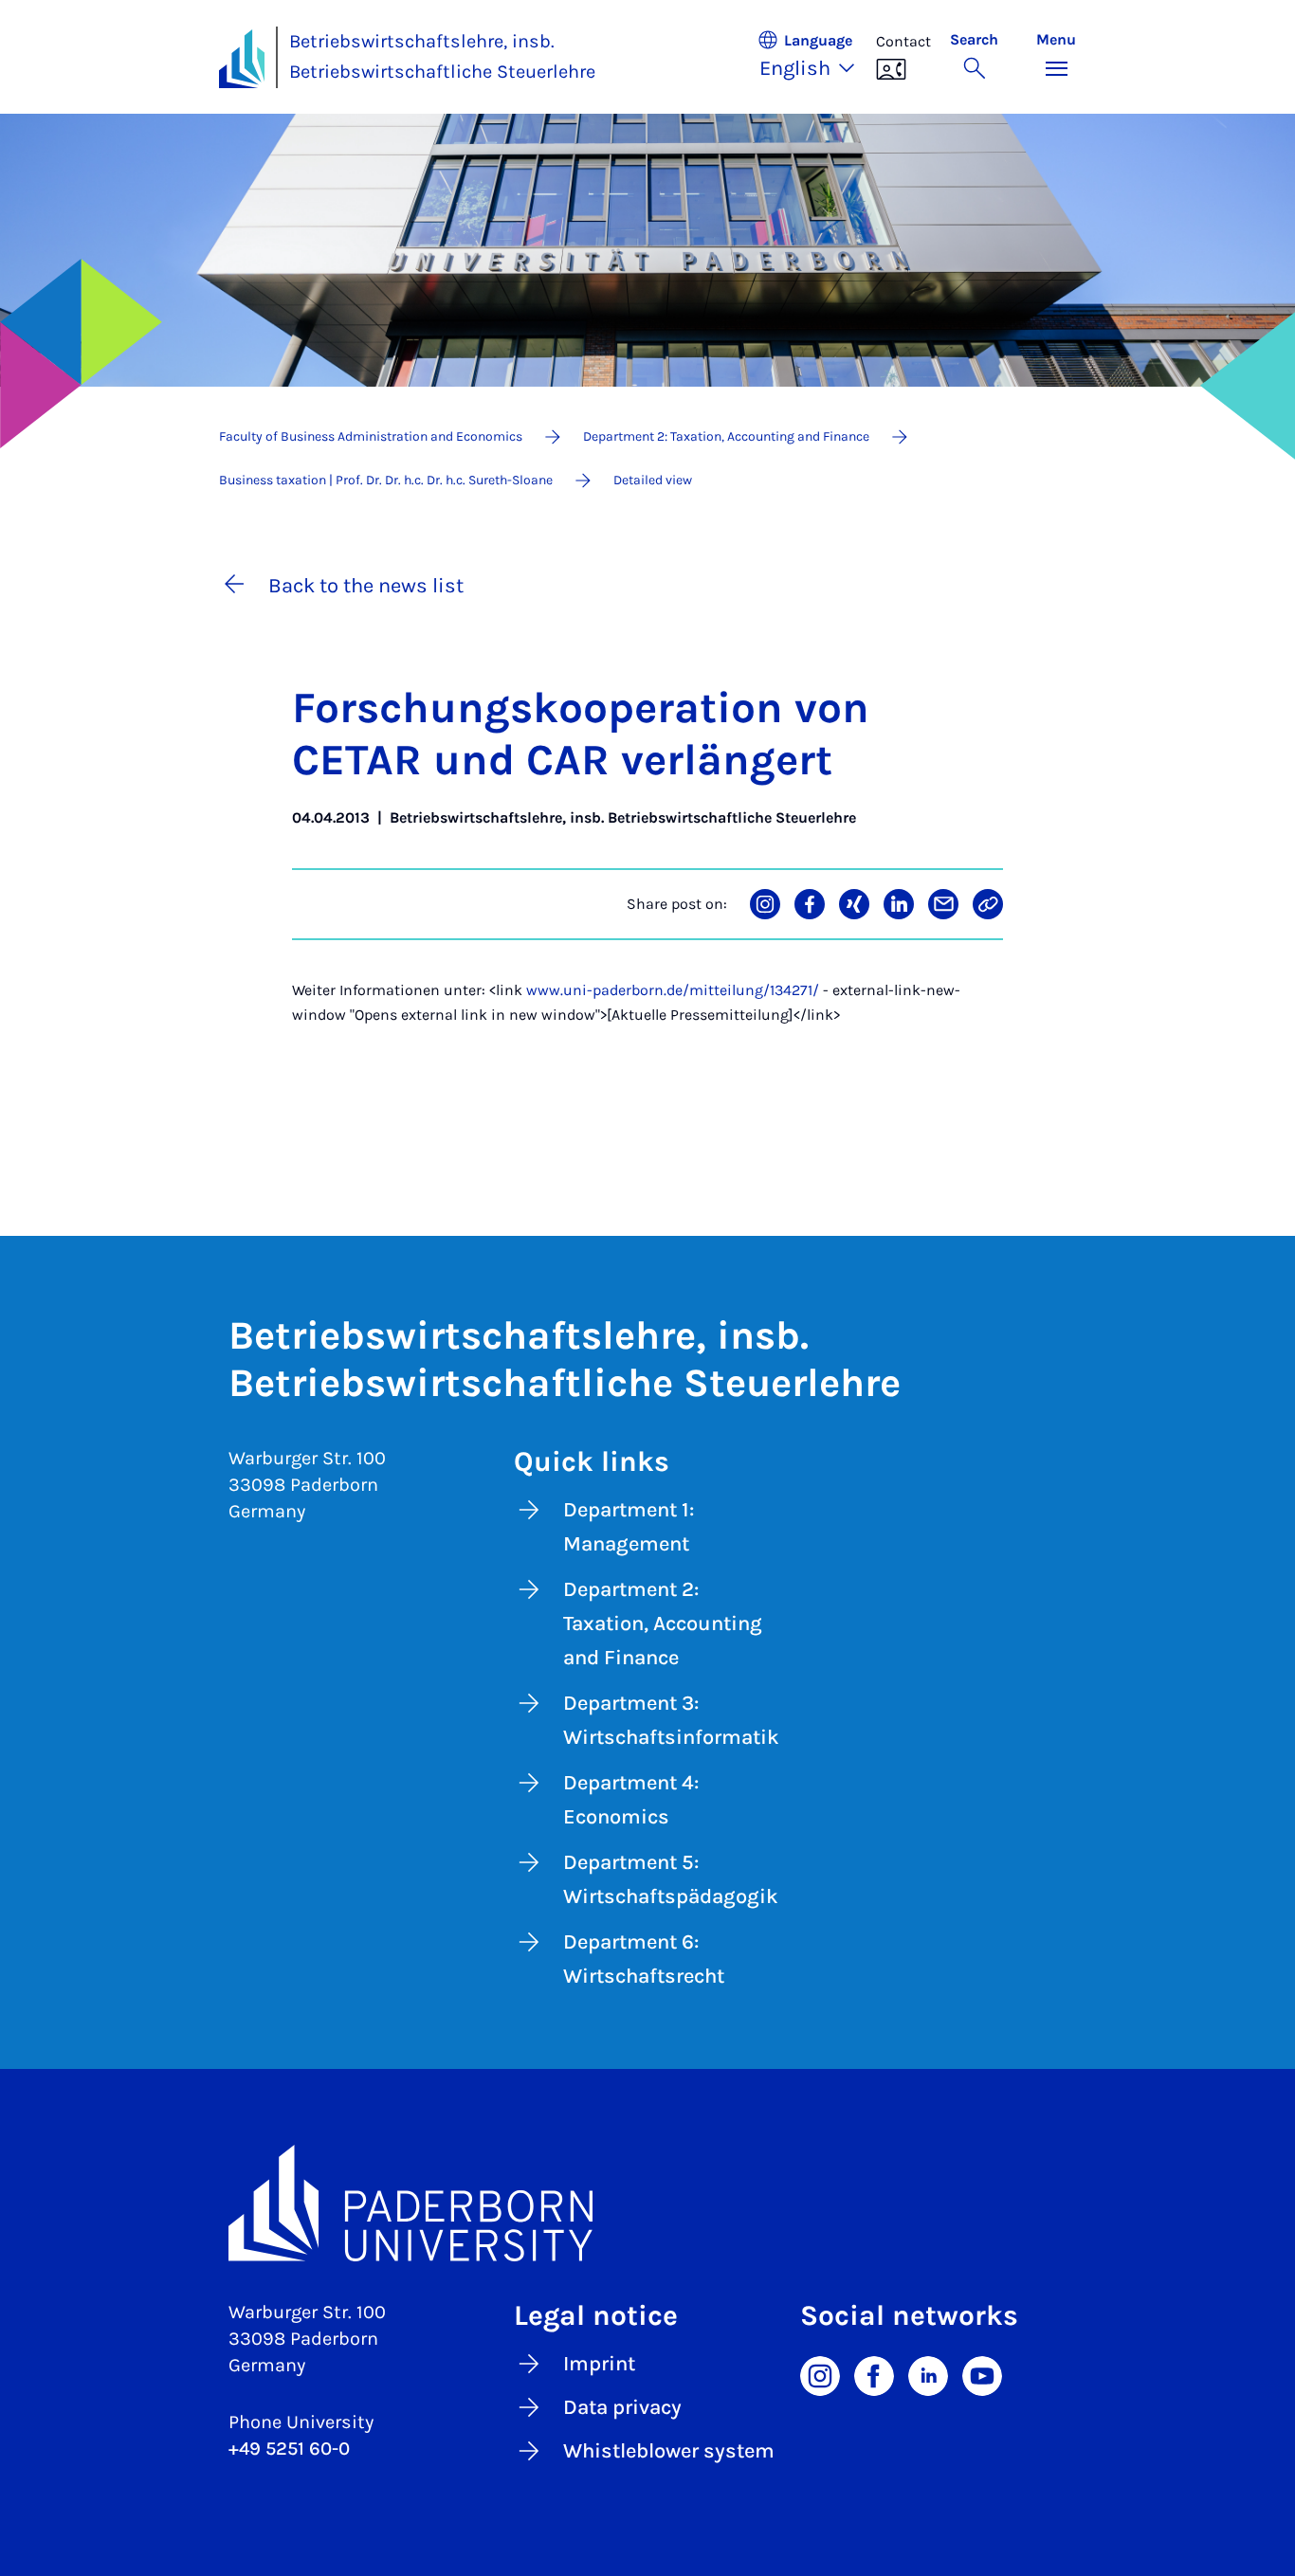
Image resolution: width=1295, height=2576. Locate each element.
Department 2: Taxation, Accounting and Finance (663, 1624)
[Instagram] (820, 2375)
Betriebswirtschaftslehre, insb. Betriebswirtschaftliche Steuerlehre (442, 57)
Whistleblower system (669, 2451)
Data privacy (622, 2407)
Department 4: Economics (631, 1800)
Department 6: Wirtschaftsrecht (644, 1959)
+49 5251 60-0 (289, 2449)
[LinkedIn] (928, 2375)
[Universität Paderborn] (647, 2204)
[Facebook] (874, 2375)
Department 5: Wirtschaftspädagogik (671, 1879)
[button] (816, 57)
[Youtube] (982, 2375)
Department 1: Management (629, 1527)
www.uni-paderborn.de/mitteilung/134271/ (673, 990)
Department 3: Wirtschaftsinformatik (671, 1720)
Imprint (599, 2364)
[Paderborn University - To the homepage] (242, 59)
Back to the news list (366, 586)
